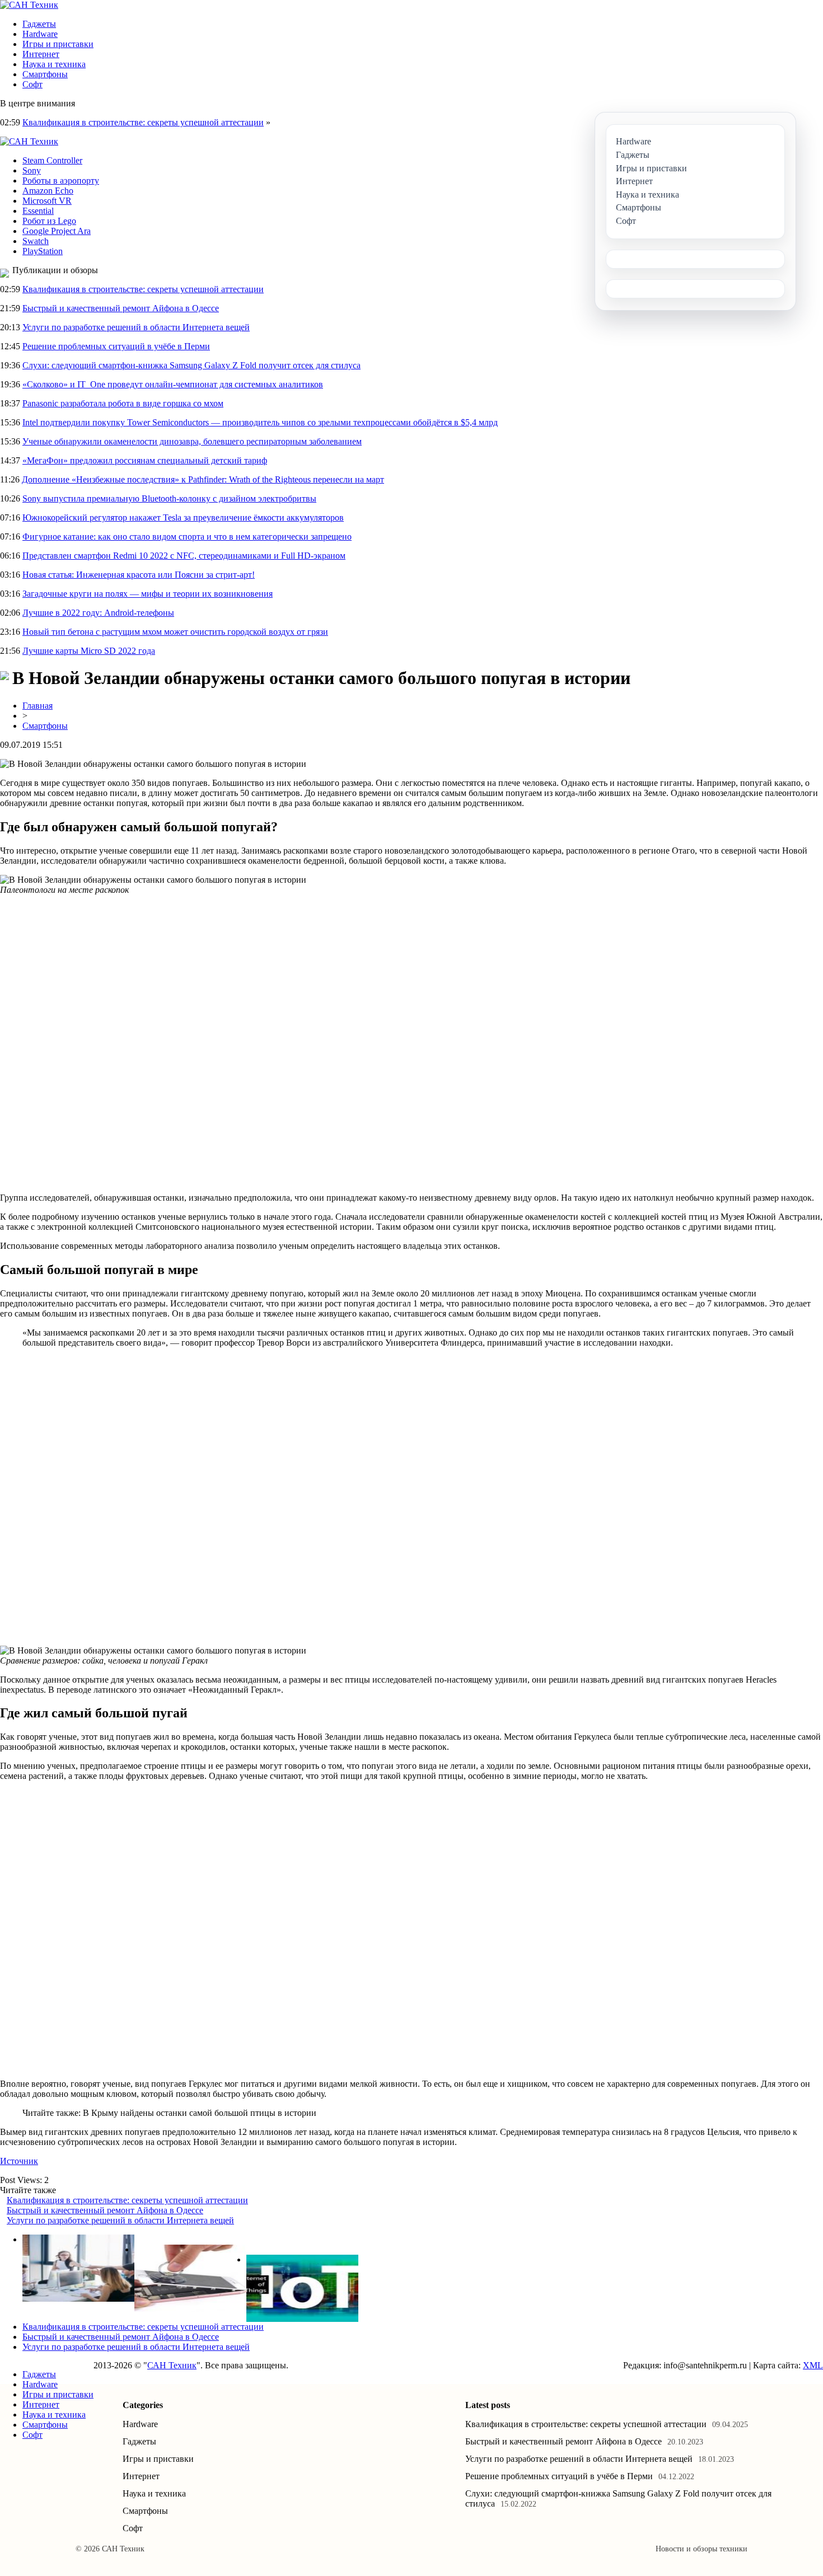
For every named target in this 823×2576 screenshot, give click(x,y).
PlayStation (43, 251)
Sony (32, 170)
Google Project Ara (57, 231)
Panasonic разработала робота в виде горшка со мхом (123, 403)
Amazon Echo (48, 191)
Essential (38, 211)
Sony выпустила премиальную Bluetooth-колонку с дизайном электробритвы (169, 498)
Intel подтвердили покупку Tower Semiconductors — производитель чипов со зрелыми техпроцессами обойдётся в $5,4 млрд (260, 422)
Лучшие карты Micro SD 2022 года (89, 651)
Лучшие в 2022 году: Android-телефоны (98, 613)
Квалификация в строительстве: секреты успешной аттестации (143, 122)
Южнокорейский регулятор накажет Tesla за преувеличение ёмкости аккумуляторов (183, 517)
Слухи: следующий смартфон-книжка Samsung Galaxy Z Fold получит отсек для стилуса (191, 365)
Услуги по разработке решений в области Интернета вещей (136, 327)
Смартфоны (45, 74)
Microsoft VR (47, 201)
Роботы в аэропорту (61, 181)
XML (813, 2365)
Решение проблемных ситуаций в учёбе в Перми (116, 346)
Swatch (36, 241)
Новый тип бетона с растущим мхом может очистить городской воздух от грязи (175, 632)
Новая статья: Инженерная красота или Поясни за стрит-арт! (139, 575)
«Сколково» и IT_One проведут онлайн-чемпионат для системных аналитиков (173, 384)
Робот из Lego (49, 221)
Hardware (40, 34)
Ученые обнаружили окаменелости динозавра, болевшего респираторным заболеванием (192, 441)
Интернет (41, 54)
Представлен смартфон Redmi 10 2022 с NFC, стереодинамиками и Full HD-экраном (184, 556)
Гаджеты (39, 24)
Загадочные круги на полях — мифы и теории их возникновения (148, 594)
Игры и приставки (58, 44)
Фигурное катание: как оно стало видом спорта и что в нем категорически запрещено (187, 537)
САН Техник (172, 2365)
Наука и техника (54, 64)
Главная (38, 706)
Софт (32, 84)
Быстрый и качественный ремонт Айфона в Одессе (121, 308)
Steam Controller (52, 160)
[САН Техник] (29, 5)
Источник (19, 2161)
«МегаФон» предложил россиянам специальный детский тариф (145, 460)
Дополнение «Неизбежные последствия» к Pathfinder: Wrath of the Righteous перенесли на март (203, 479)
